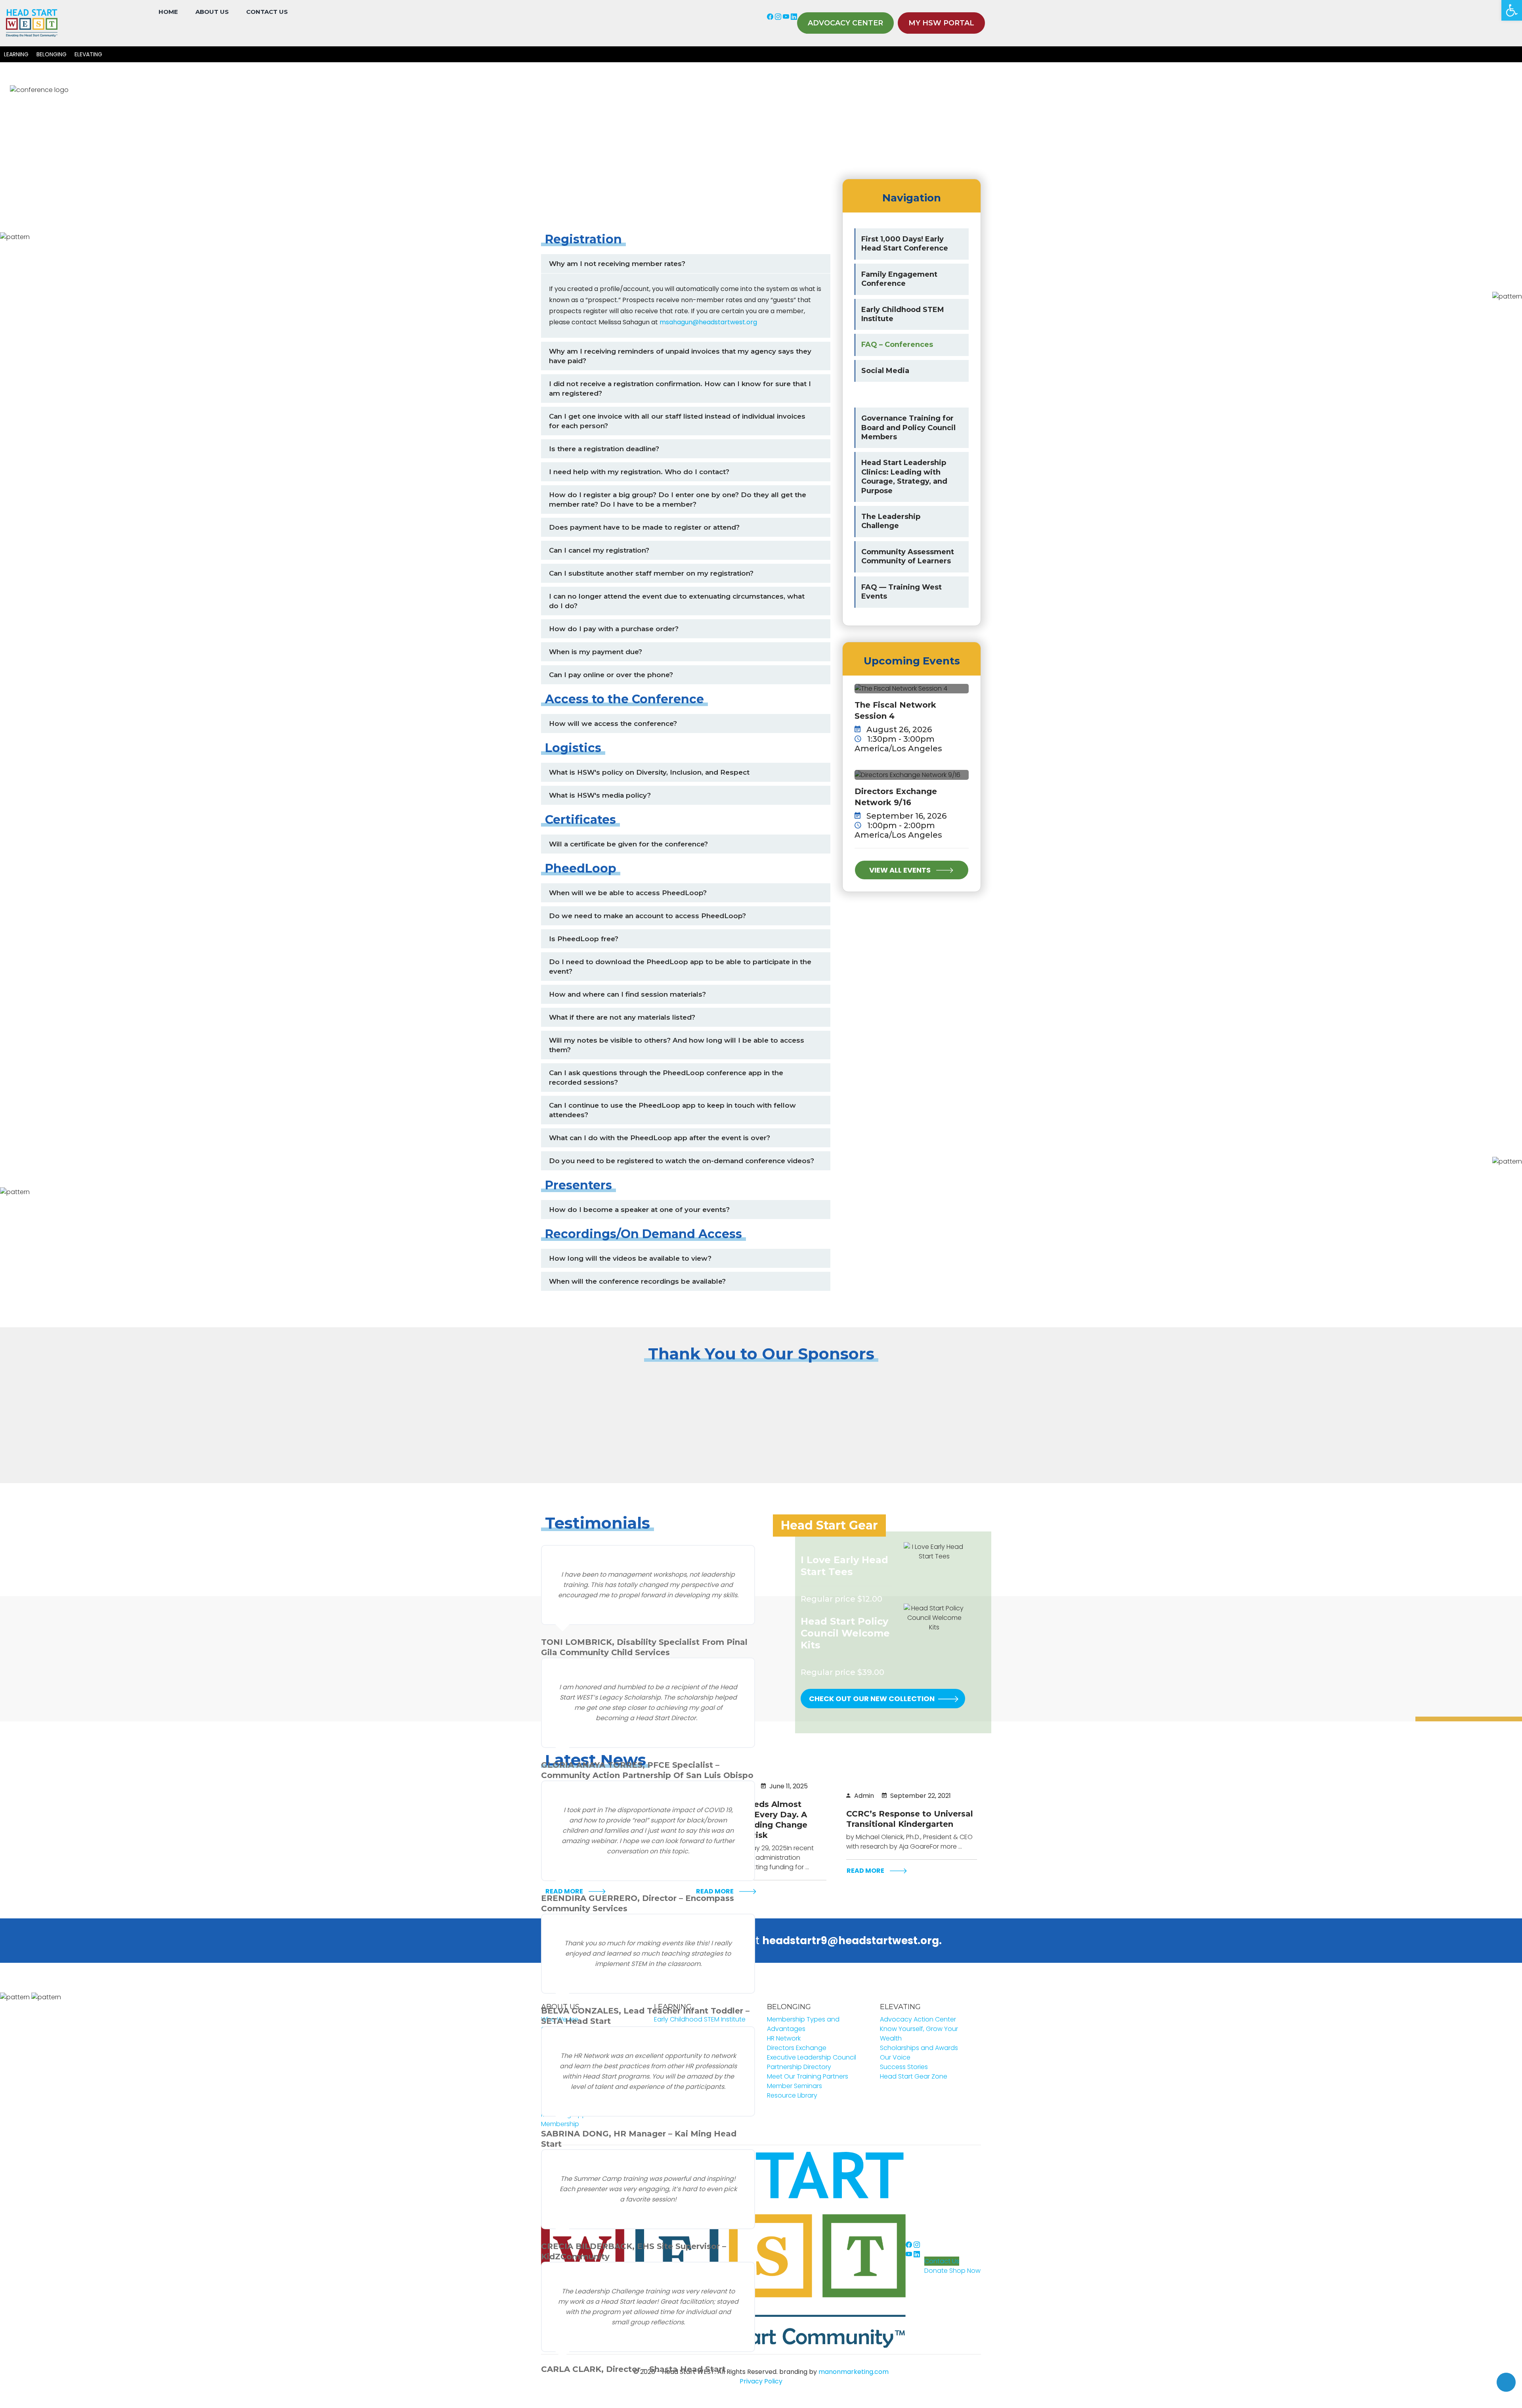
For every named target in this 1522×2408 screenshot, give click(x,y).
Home (168, 12)
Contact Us (267, 12)
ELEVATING (88, 54)
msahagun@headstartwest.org (708, 322)
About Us (212, 12)
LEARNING (16, 54)
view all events (900, 870)
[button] (1512, 10)
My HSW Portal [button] (941, 23)
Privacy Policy (761, 2381)
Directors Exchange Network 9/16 (896, 797)
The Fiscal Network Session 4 (895, 710)
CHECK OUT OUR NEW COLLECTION (873, 1699)
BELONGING (52, 54)
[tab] (686, 264)
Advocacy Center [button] (845, 23)
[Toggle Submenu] (912, 244)
